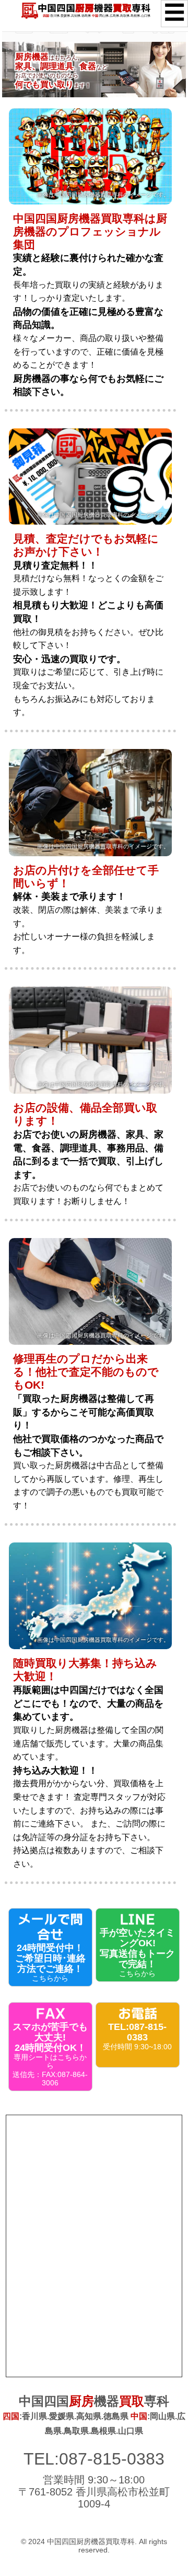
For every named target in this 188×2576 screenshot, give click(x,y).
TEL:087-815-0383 (94, 2459)
